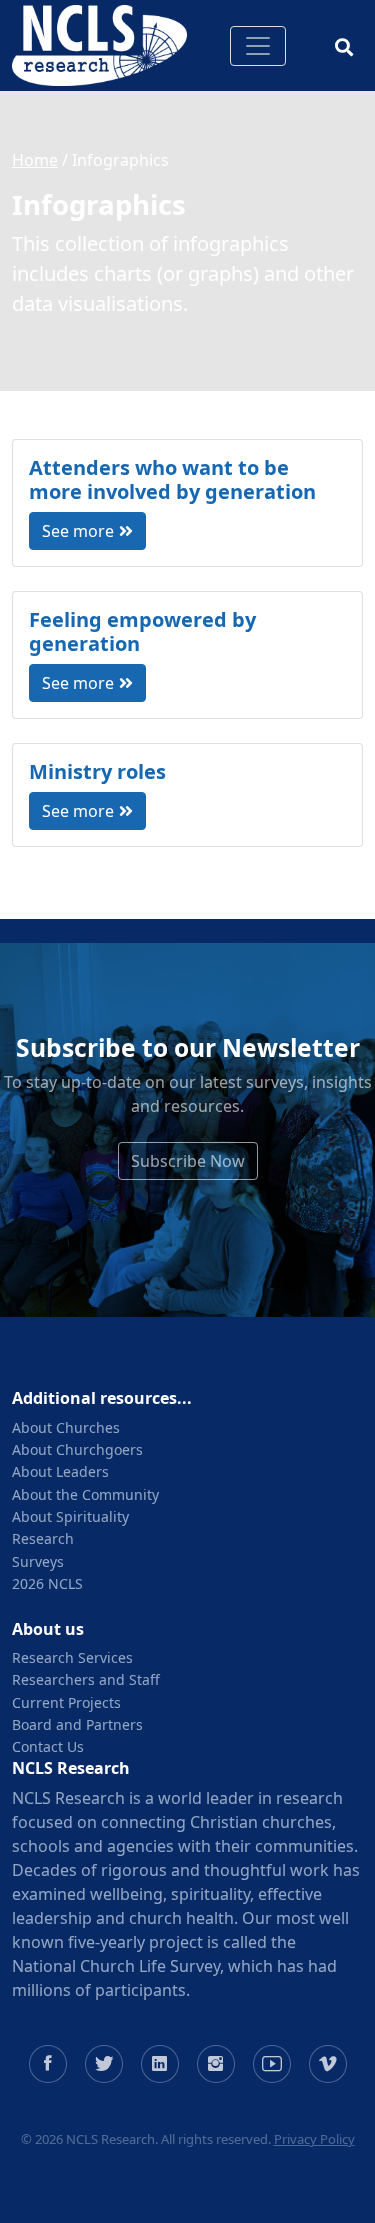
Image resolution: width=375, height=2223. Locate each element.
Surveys (38, 1561)
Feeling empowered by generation (142, 631)
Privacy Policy (314, 2139)
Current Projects (66, 1702)
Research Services (72, 1657)
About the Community (85, 1494)
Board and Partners (77, 1724)
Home (35, 160)
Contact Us (48, 1746)
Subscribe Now (188, 1161)
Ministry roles (97, 771)
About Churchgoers (77, 1449)
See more (78, 531)
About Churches (66, 1427)
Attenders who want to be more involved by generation (172, 479)
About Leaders (60, 1471)
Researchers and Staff (86, 1679)
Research (43, 1538)
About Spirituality (70, 1516)
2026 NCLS (47, 1583)
